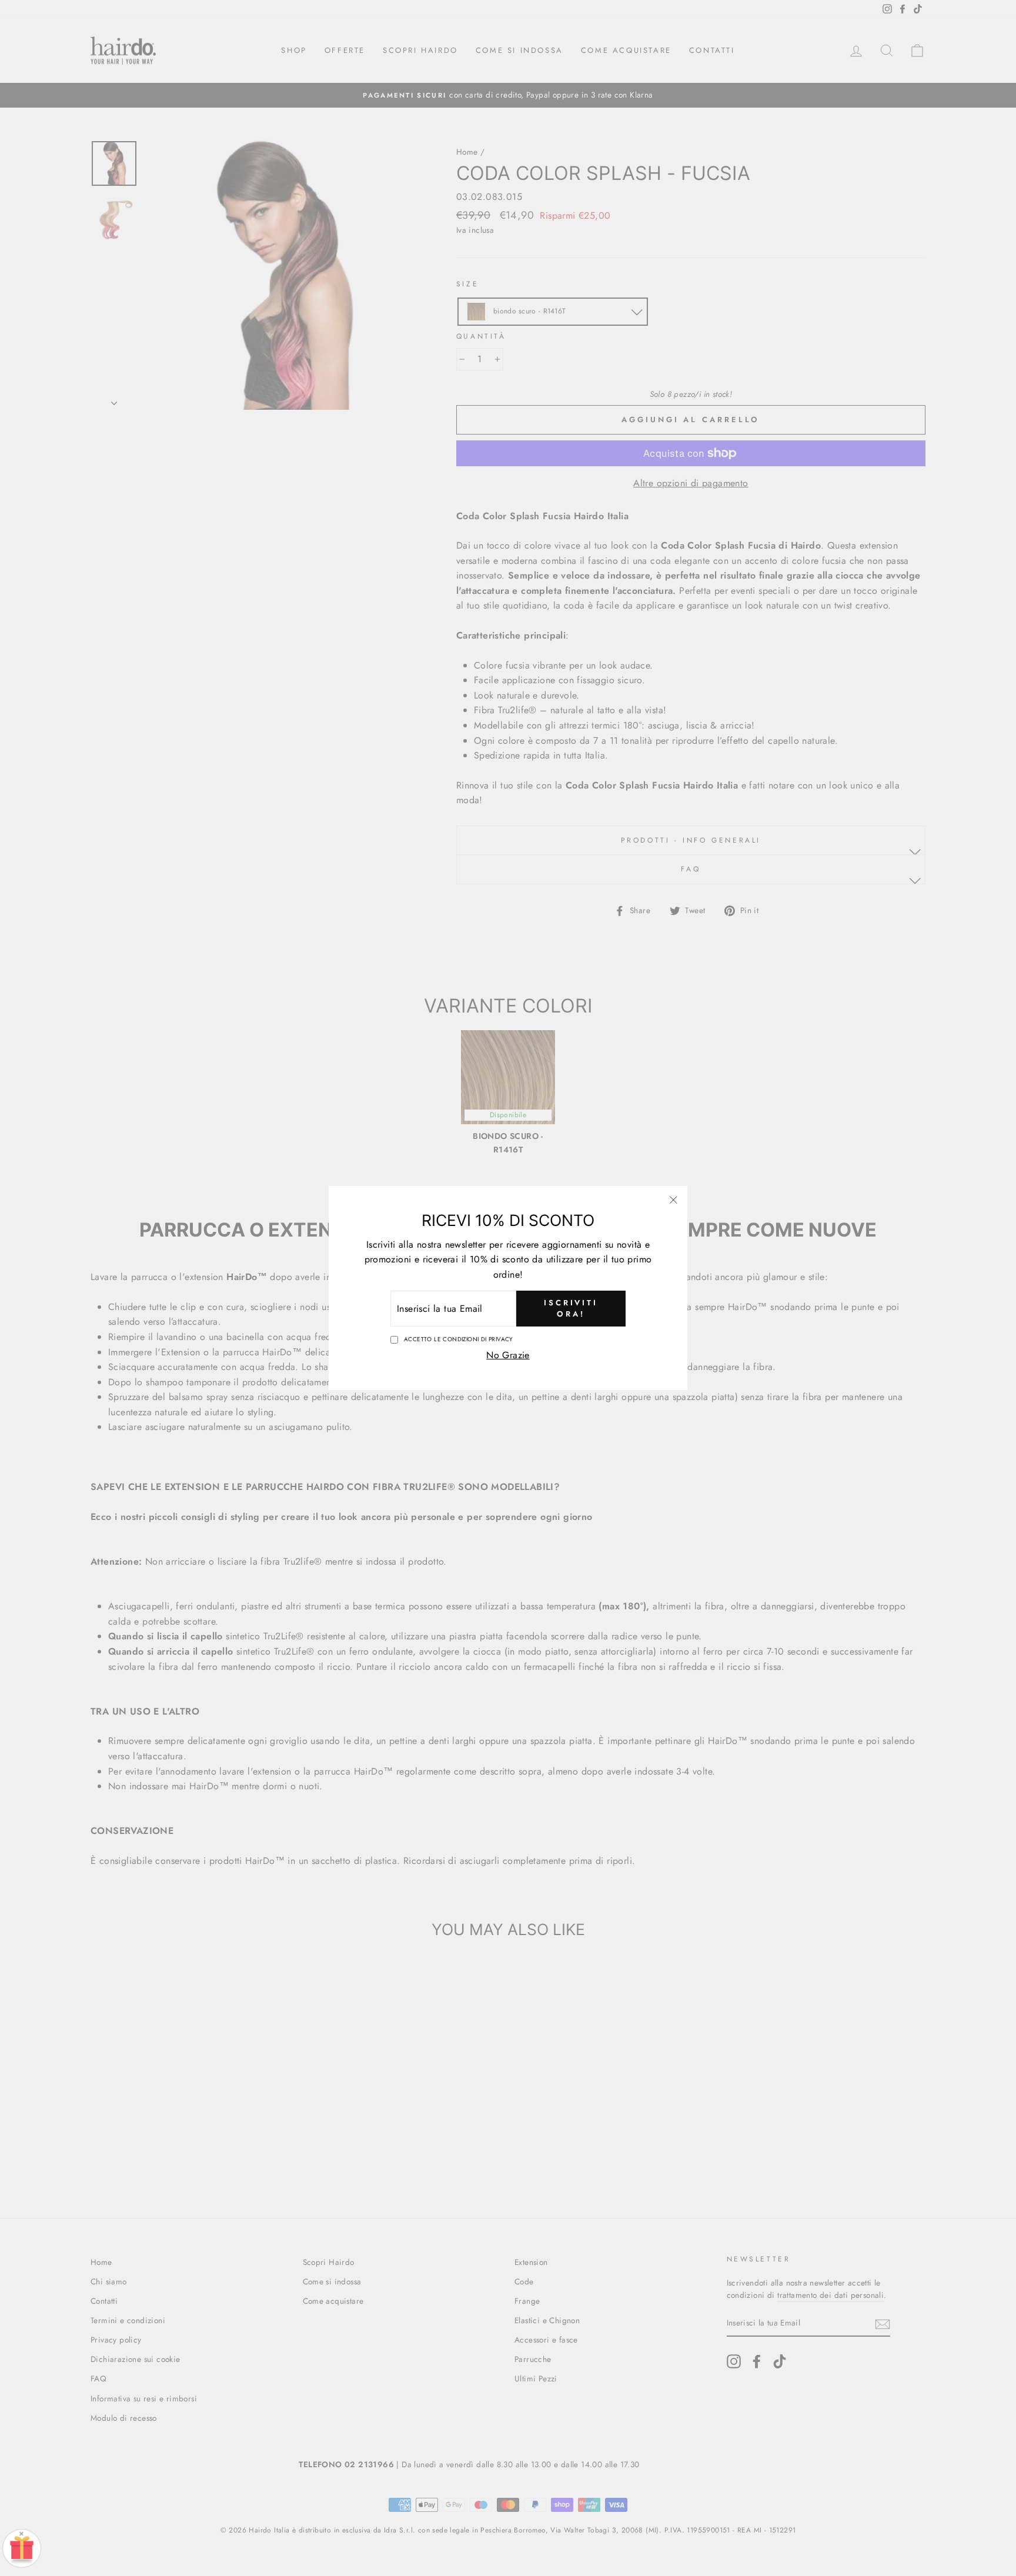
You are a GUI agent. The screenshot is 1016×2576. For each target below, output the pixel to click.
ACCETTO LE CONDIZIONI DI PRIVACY (459, 1339)
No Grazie (508, 1355)
